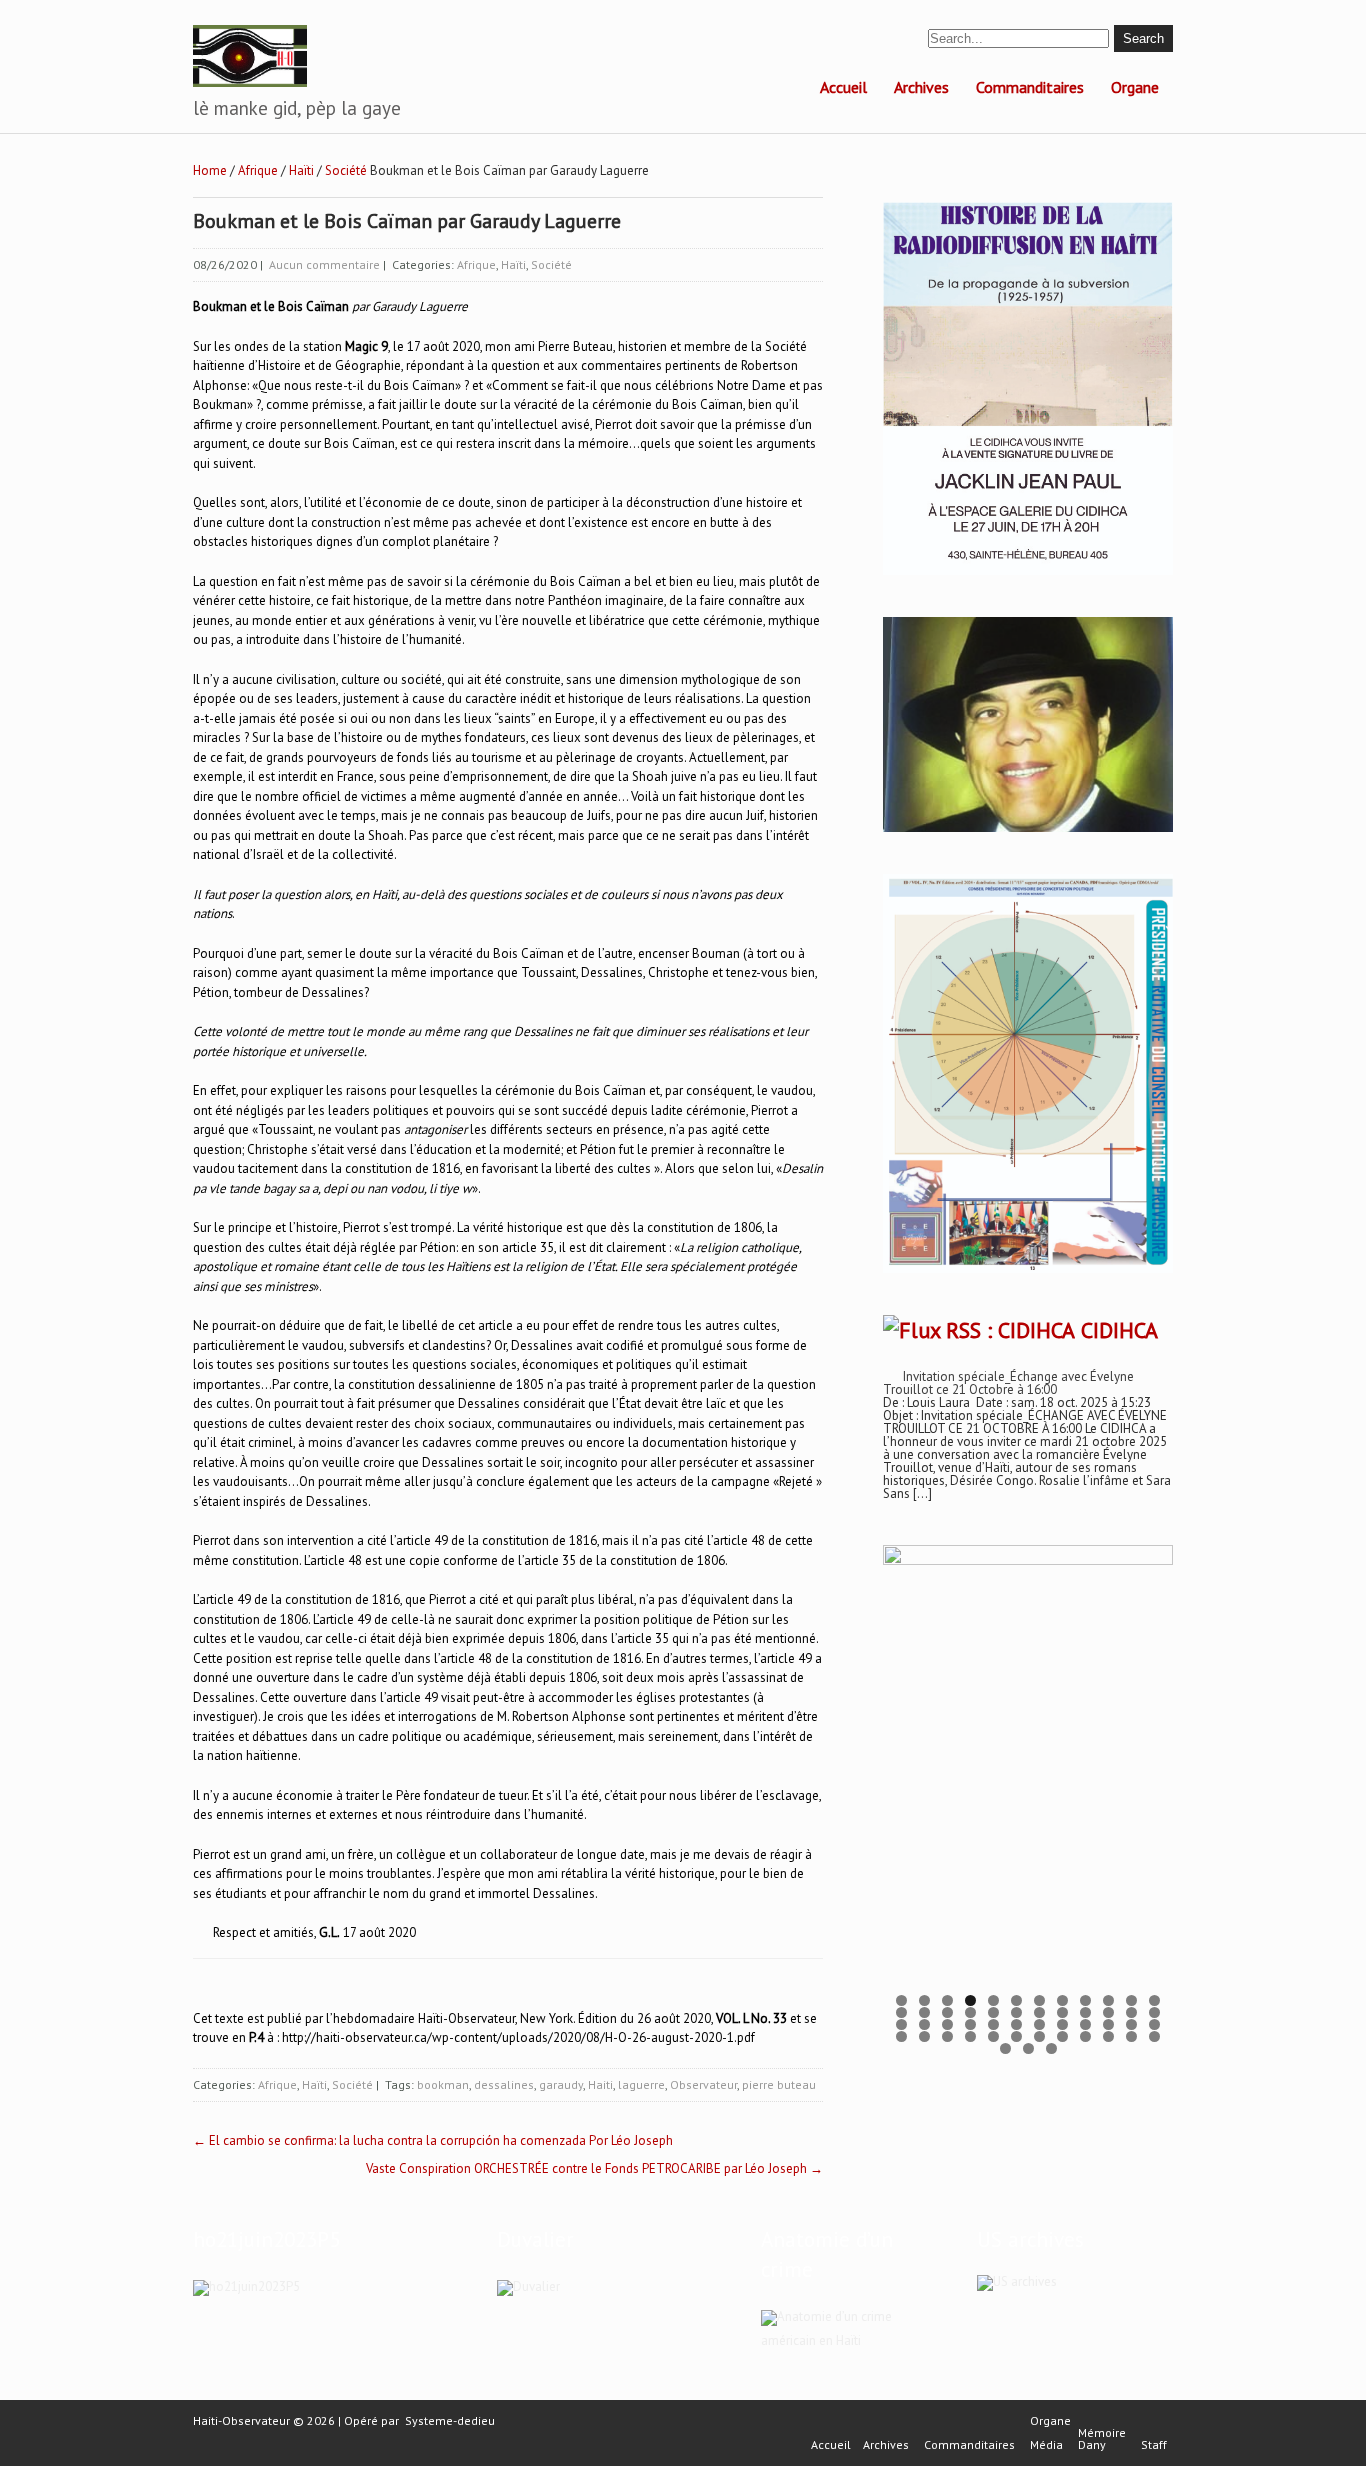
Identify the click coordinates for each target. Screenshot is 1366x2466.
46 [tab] (1108, 2036)
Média (1046, 2445)
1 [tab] (901, 2000)
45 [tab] (1085, 2036)
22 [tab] (1108, 2012)
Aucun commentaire (324, 264)
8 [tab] (1062, 2000)
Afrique (258, 170)
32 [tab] (1062, 2024)
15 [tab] (947, 2012)
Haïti (301, 170)
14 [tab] (924, 2012)
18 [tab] (1016, 2012)
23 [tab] (1131, 2012)
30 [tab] (1016, 2024)
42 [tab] (1016, 2036)
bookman (443, 2084)
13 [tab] (901, 2012)
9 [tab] (1085, 2000)
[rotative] (1028, 1273)
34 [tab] (1108, 2024)
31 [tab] (1039, 2024)
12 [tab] (1154, 2000)
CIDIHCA (1119, 1330)
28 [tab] (970, 2024)
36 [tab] (1154, 2024)
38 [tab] (924, 2036)
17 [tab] (993, 2012)
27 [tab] (947, 2024)
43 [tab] (1039, 2036)
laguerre (641, 2084)
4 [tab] (970, 2000)
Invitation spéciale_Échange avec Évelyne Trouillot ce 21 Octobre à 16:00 (1008, 1383)
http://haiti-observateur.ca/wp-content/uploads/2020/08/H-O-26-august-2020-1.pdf (518, 2037)
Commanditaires (1030, 87)
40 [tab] (970, 2036)
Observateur (703, 2084)
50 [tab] (1028, 2048)
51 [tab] (1051, 2048)
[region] (1028, 1786)
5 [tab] (993, 2000)
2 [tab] (924, 2000)
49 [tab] (1005, 2048)
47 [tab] (1131, 2036)
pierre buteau (779, 2084)
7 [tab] (1039, 2000)
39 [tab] (947, 2036)
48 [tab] (1154, 2036)
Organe (1135, 87)
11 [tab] (1131, 2000)
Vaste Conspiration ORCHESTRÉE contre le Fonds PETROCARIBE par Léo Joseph (594, 2168)
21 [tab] (1085, 2012)
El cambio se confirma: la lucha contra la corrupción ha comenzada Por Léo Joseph (433, 2140)
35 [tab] (1131, 2024)
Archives (921, 87)
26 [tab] (924, 2024)
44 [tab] (1062, 2036)
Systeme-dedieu (450, 2420)
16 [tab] (970, 2012)
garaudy (561, 2084)
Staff (1154, 2445)
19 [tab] (1039, 2012)
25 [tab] (901, 2024)
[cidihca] (1028, 575)
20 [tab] (1062, 2012)
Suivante (1148, 1781)
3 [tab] (947, 2000)
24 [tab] (1154, 2012)
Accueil (843, 87)
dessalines (504, 2084)
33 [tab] (1085, 2024)
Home (210, 170)
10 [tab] (1108, 2000)
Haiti (600, 2084)
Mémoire (1102, 2433)
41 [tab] (993, 2036)
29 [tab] (993, 2024)
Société (346, 170)
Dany (1092, 2445)
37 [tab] (901, 2036)
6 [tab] (1016, 2000)
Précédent (908, 1781)
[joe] (1028, 827)
